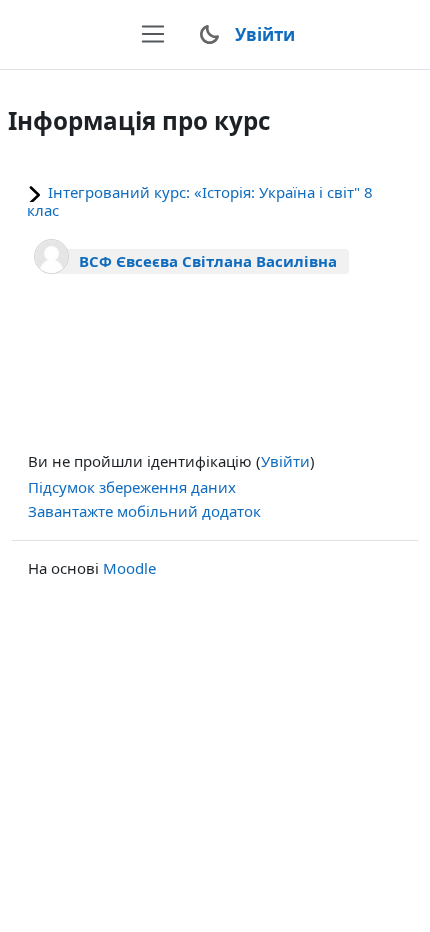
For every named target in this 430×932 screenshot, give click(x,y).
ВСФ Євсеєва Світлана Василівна (208, 261)
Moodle (129, 568)
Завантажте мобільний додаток (144, 511)
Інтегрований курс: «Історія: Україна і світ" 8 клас (200, 201)
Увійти (265, 34)
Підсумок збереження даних (132, 487)
